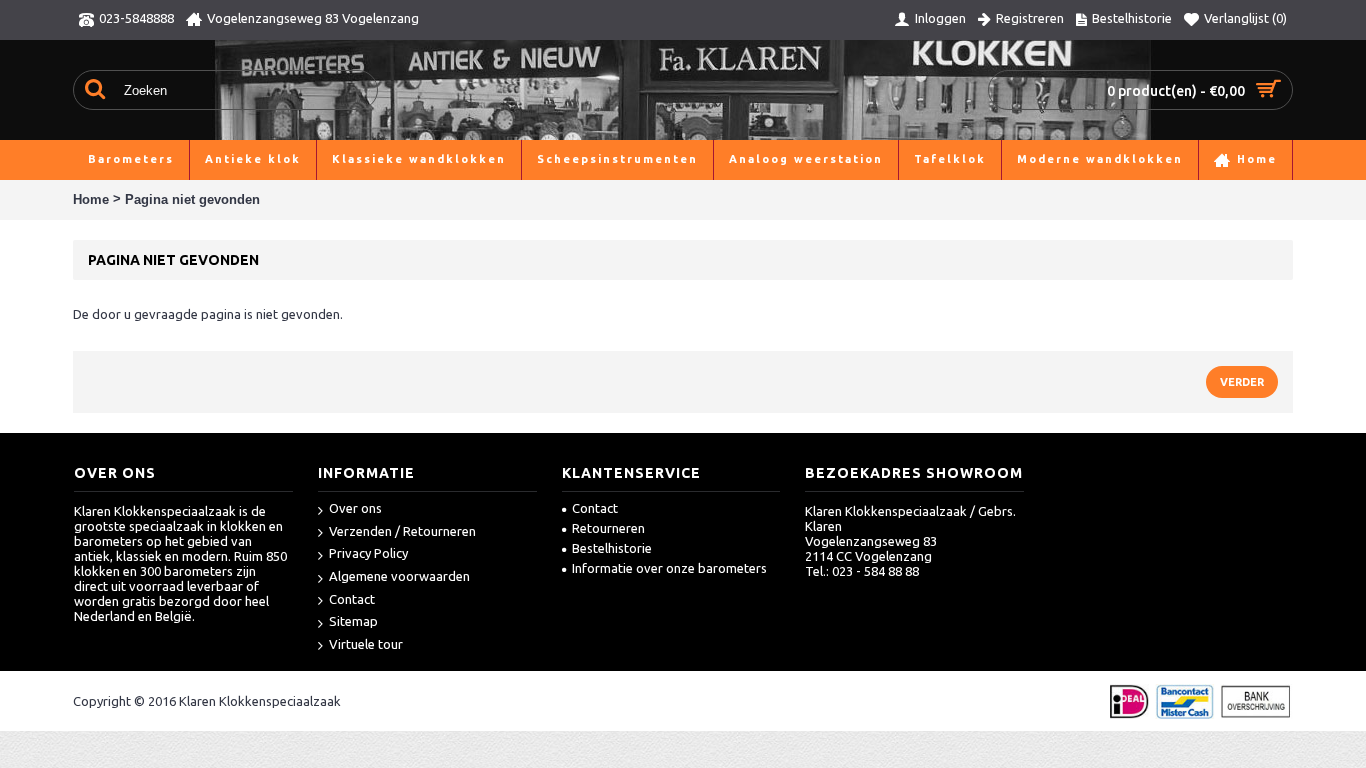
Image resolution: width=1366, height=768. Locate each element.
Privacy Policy (368, 553)
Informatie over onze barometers (669, 568)
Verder (1242, 382)
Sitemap (353, 621)
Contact (352, 599)
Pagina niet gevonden (192, 199)
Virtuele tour (366, 644)
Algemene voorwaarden (399, 576)
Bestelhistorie (612, 548)
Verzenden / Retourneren (402, 531)
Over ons (355, 508)
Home (91, 199)
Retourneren (608, 528)
